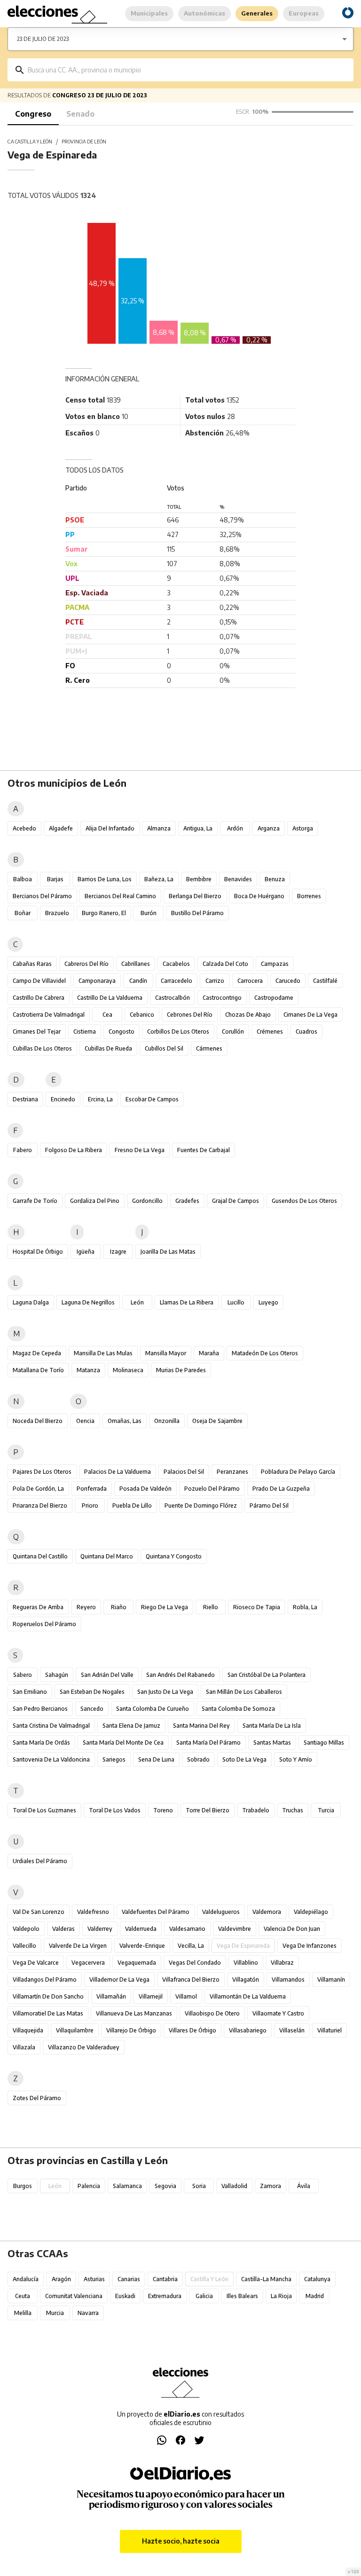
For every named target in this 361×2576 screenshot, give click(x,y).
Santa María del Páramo (208, 1742)
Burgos (23, 2186)
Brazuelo (57, 913)
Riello (211, 1607)
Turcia (326, 1810)
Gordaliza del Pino (95, 1201)
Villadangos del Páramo (45, 1979)
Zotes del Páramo (37, 2098)
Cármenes (209, 1048)
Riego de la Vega (165, 1607)
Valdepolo (26, 1929)
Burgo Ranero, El (104, 913)
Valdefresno (93, 1912)
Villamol (186, 1996)
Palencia (89, 2186)
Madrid (315, 2296)
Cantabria (165, 2279)
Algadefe (61, 828)
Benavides (238, 879)
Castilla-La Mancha (266, 2279)
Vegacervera (88, 1963)
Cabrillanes (136, 964)
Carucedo (288, 981)
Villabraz (282, 1963)
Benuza (275, 879)
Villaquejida (28, 2030)
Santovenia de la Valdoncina (51, 1759)
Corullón (233, 1031)
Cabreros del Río (86, 964)
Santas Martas (272, 1742)
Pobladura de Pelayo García (298, 1472)
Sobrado (198, 1759)
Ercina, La (100, 1099)
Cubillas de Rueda (108, 1048)
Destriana (25, 1099)
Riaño (119, 1607)
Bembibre (199, 879)
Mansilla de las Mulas (103, 1353)
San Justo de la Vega (165, 1692)
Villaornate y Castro (278, 2013)
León (137, 1302)
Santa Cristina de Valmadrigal (51, 1726)
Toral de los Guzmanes (44, 1810)
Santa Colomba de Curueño (153, 1709)
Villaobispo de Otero (212, 2013)
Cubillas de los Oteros (42, 1048)
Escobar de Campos (152, 1099)
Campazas (275, 964)
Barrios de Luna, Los (105, 879)
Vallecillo (24, 1946)
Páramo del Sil (269, 1505)
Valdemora (267, 1912)
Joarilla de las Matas (168, 1252)
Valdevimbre (235, 1929)
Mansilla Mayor (166, 1353)
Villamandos (288, 1979)
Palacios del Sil (184, 1472)
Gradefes (187, 1201)
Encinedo (63, 1099)
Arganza (269, 828)
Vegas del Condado (195, 1963)
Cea (107, 1015)
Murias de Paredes (181, 1370)
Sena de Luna (156, 1759)
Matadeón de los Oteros (265, 1353)
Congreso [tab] (33, 114)
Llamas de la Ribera (187, 1302)
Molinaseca (128, 1370)
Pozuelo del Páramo (212, 1489)
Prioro (90, 1505)
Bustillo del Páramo (197, 913)
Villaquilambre (75, 2030)
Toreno (163, 1810)
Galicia (204, 2296)
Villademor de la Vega (119, 1979)
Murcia (55, 2313)
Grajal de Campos (235, 1201)
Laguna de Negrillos (88, 1302)
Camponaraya (97, 981)
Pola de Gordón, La (38, 1489)
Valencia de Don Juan (292, 1929)
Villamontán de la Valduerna (248, 1996)
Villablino (246, 1963)
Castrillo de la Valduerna (110, 998)
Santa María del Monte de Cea (123, 1742)
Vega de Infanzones (310, 1946)
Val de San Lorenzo (39, 1912)
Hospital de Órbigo (38, 1252)
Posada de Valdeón (145, 1489)
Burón (149, 913)
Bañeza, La (159, 879)
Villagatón (246, 1979)
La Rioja (281, 2296)
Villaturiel (330, 2030)
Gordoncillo (147, 1201)
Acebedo (24, 828)
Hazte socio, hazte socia (181, 2541)
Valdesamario (187, 1929)
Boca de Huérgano (259, 896)
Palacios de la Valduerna (118, 1472)
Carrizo (215, 981)
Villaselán (292, 2030)
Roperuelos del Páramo (44, 1624)
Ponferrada (92, 1489)
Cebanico (142, 1015)
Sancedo (92, 1709)
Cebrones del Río (190, 1015)
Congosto (122, 1031)
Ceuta (23, 2296)
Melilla (23, 2313)
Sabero (23, 1675)
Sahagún (57, 1675)
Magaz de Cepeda (37, 1353)
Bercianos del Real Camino (120, 896)
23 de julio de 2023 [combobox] (43, 39)
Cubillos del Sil (164, 1048)
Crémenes (270, 1031)
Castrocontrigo (222, 998)
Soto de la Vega (244, 1759)
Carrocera (250, 981)
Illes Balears (242, 2296)
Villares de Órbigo (192, 2030)
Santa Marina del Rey (201, 1726)
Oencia (85, 1421)
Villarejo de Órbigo (131, 2030)
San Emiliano (30, 1692)
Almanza (159, 828)
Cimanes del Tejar (37, 1031)
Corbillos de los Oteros (178, 1031)
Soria (199, 2186)
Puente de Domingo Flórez (201, 1505)
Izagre (118, 1252)
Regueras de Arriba (38, 1607)
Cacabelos (176, 964)
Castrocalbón (173, 998)
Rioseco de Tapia (257, 1607)
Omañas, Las (125, 1421)
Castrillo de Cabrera (39, 998)
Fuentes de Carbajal (204, 1150)
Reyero (86, 1607)
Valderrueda (141, 1929)
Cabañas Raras (32, 964)
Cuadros (306, 1031)
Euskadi (125, 2296)
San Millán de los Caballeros (244, 1692)
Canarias (129, 2279)
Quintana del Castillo (40, 1556)
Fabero (23, 1150)
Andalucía (26, 2279)
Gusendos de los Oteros (304, 1201)
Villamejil (151, 1996)
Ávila (304, 2186)
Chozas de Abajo (248, 1015)
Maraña (209, 1353)
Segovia (165, 2186)
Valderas (63, 1929)
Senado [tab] (80, 114)
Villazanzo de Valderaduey (84, 2047)
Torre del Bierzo (208, 1810)
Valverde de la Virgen (78, 1946)
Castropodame (274, 998)
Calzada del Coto (225, 964)
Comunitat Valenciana (74, 2296)
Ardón (235, 828)
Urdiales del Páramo (40, 1861)
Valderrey (100, 1929)
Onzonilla (167, 1421)
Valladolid (234, 2186)
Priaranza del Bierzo (40, 1505)
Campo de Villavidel (39, 981)
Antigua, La (198, 828)
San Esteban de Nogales (92, 1692)
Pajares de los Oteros (42, 1472)
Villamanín (331, 1979)
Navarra (88, 2313)
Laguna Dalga (31, 1302)
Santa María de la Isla (272, 1726)
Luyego (268, 1302)
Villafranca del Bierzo (191, 1979)
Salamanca (127, 2186)
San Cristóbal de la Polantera (267, 1675)
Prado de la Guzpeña (281, 1489)
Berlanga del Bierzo (195, 896)
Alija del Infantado (110, 828)
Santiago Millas (324, 1742)
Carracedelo (177, 981)
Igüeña (86, 1252)
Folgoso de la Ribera (74, 1150)
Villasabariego (248, 2030)
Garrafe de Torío (35, 1201)
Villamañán (111, 1996)
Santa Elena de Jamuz (131, 1726)
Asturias (94, 2279)
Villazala (24, 2047)
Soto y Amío (296, 1759)
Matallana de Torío (38, 1370)
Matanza (88, 1370)
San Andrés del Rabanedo (180, 1675)
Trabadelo (256, 1810)
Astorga (303, 828)
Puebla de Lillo (132, 1505)
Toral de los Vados (115, 1810)
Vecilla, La (191, 1946)
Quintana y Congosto (174, 1556)
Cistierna (85, 1031)
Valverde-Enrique (142, 1946)
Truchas (293, 1810)
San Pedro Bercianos (40, 1709)
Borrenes (309, 896)
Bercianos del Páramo (42, 896)
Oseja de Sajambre (217, 1421)
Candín (138, 981)
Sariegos (114, 1759)
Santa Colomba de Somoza (238, 1709)
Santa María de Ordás (41, 1742)
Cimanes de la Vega (310, 1015)
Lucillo (236, 1302)
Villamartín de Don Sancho (48, 1996)
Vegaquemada (137, 1963)
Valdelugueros (221, 1912)
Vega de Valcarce (36, 1963)
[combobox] (187, 70)
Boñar (23, 913)
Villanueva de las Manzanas (134, 2013)
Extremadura (165, 2296)
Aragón (61, 2279)
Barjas (55, 879)
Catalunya (317, 2279)
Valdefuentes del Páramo (156, 1912)
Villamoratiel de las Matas (48, 2013)
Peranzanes (232, 1472)
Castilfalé (325, 981)
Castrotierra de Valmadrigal (49, 1015)
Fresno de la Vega (140, 1150)
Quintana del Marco (107, 1556)
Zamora (271, 2186)
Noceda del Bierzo (38, 1421)
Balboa (23, 879)
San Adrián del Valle (107, 1675)
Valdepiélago (311, 1912)
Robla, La (305, 1607)
